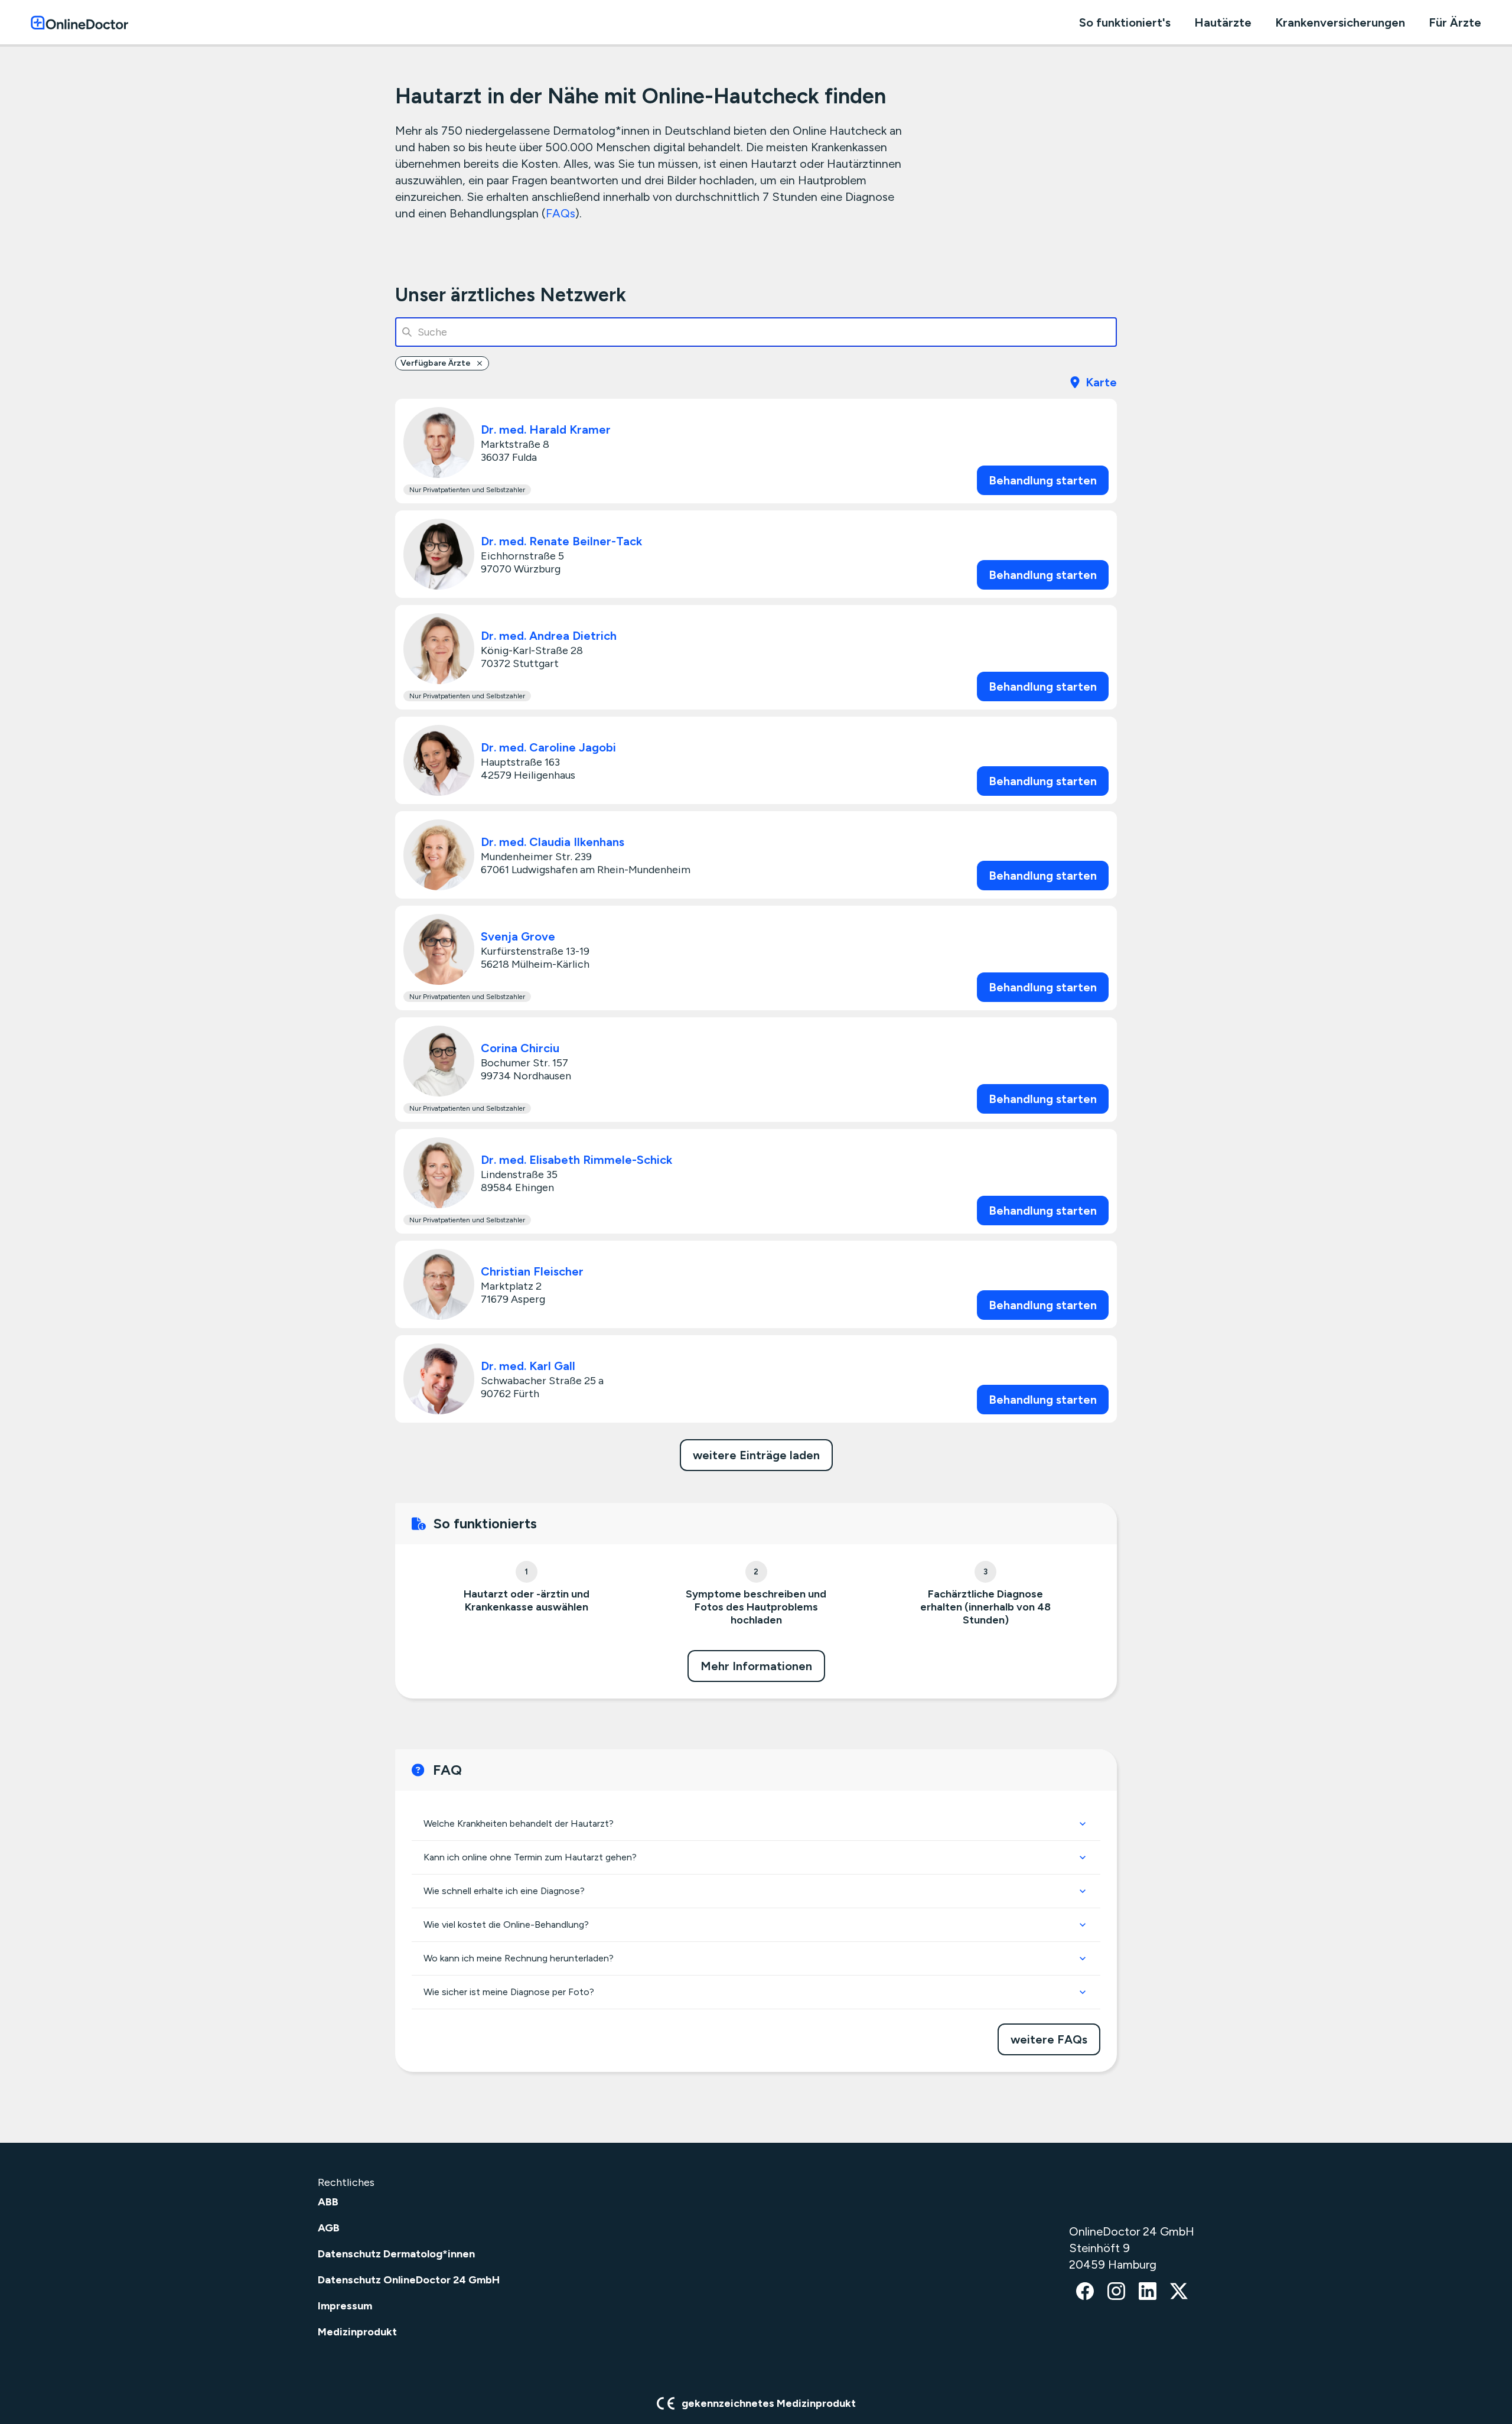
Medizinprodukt (357, 2332)
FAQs (561, 213)
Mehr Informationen (756, 1666)
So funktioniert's (1125, 22)
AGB (329, 2228)
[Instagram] (1116, 2292)
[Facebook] (1085, 2292)
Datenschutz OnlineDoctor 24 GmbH (409, 2280)
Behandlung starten (1043, 480)
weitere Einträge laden (756, 1455)
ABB (328, 2202)
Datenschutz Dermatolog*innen (396, 2254)
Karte (1101, 382)
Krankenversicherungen (1340, 22)
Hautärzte (1223, 22)
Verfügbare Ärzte (436, 363)
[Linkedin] (1148, 2292)
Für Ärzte (1455, 22)
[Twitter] (1179, 2292)
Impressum (345, 2306)
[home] (79, 22)
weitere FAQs (1049, 2039)
